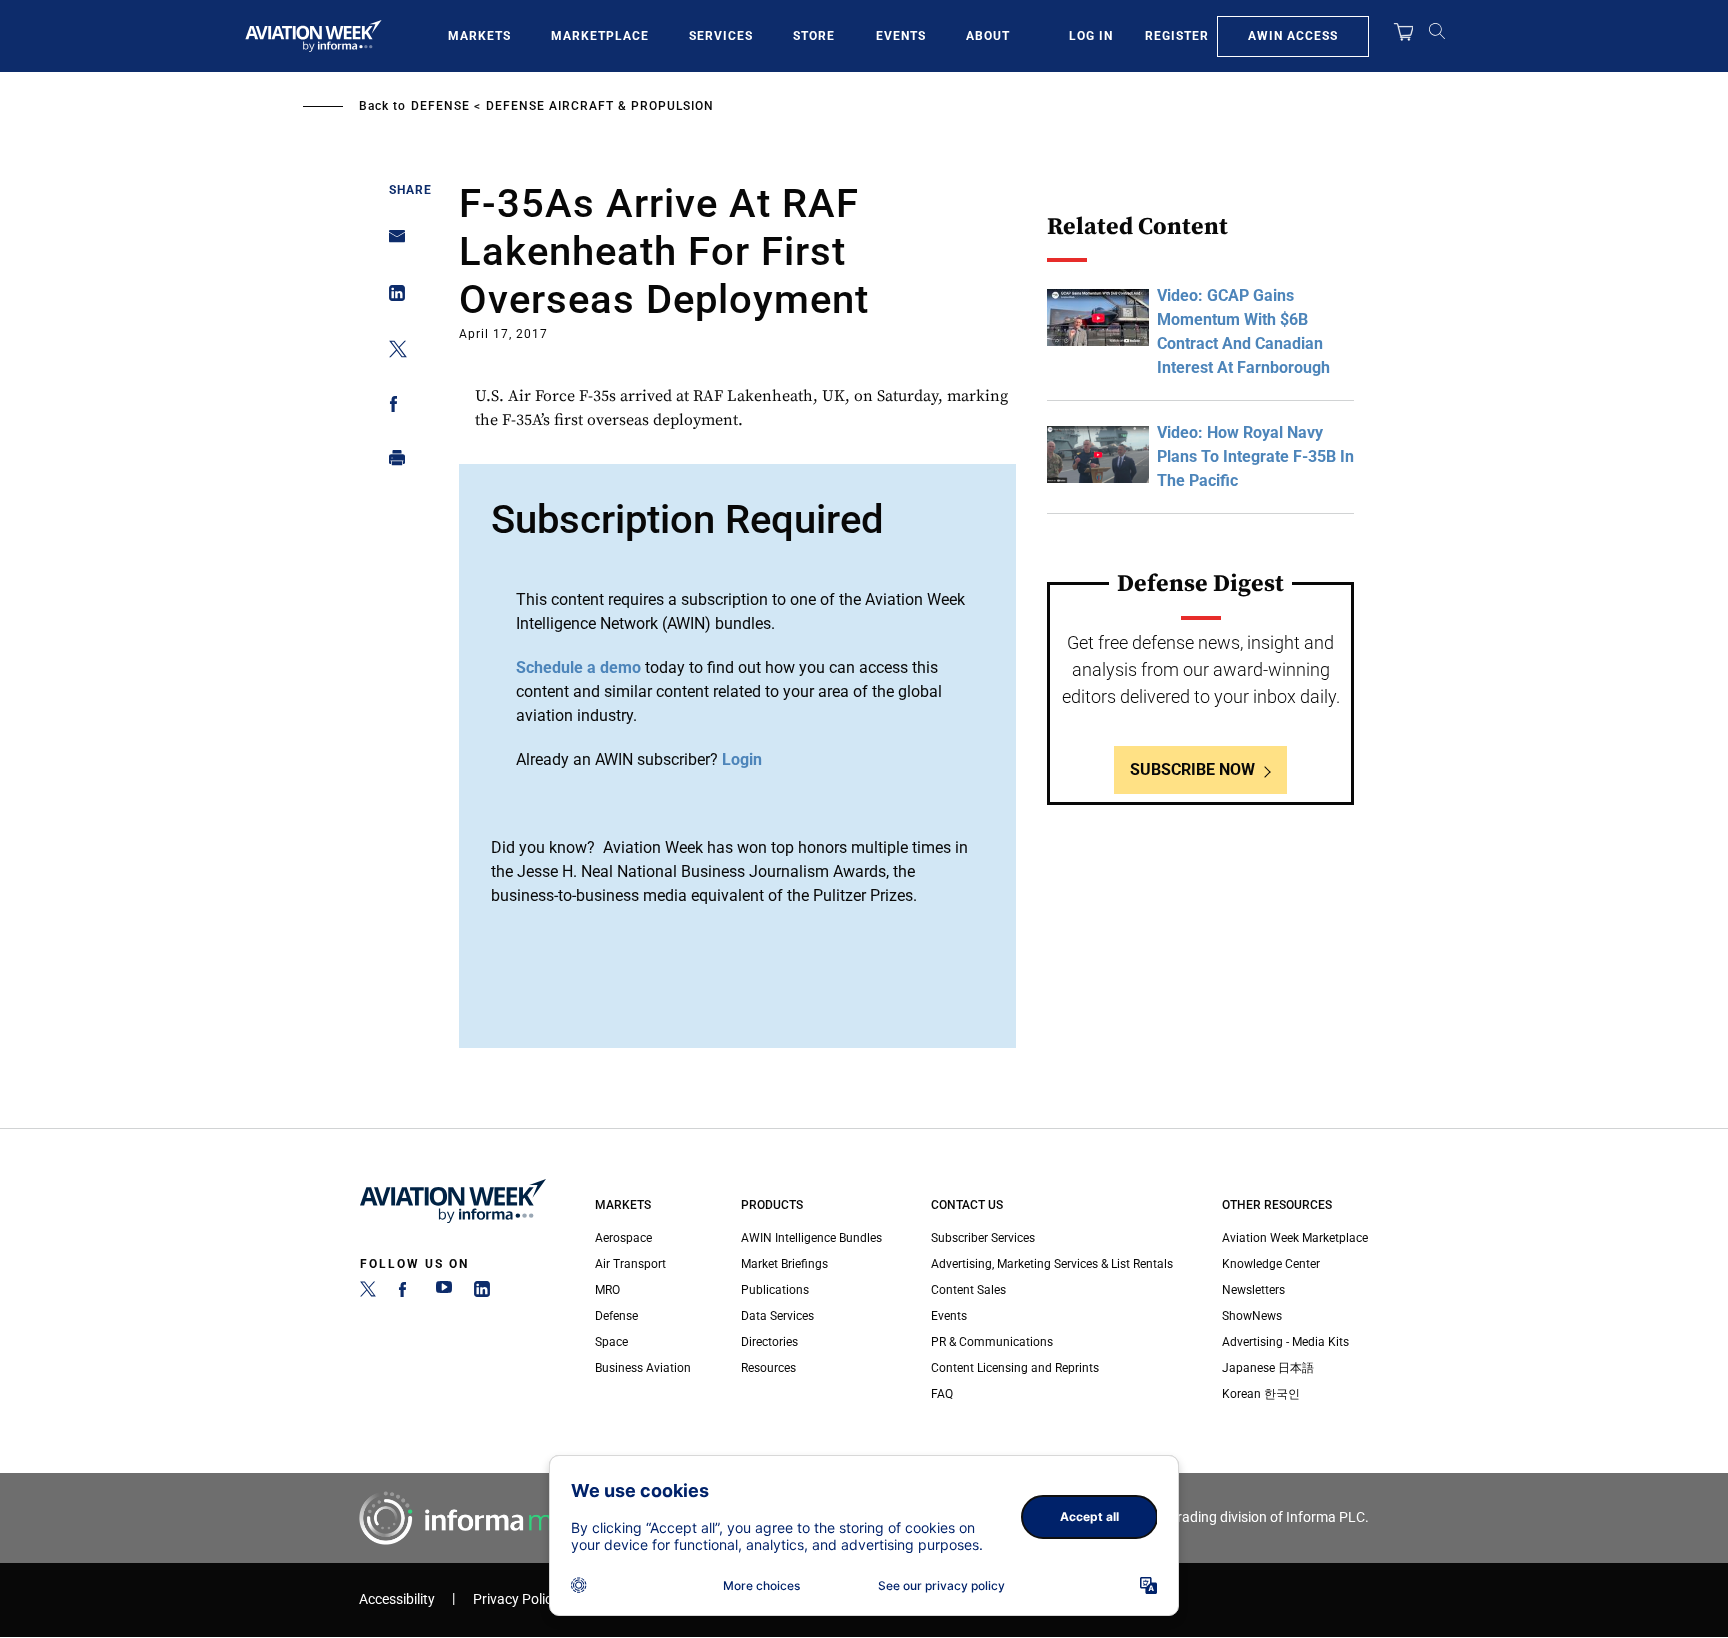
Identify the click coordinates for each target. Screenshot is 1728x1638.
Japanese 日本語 (1268, 1368)
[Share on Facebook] (391, 407)
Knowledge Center (1271, 1264)
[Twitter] (368, 1293)
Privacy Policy (516, 1599)
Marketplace (600, 36)
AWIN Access (1293, 36)
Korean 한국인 (1261, 1394)
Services (721, 36)
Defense (440, 106)
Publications (775, 1290)
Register (1177, 36)
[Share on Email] (391, 242)
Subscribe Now (1192, 769)
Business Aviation (643, 1368)
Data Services (777, 1316)
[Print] (391, 462)
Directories (769, 1342)
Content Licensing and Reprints (1015, 1368)
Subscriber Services (983, 1238)
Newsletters (1253, 1290)
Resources (768, 1368)
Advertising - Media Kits (1285, 1342)
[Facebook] (406, 1293)
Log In (1091, 36)
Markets (479, 36)
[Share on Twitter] (391, 352)
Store (814, 36)
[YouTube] (444, 1293)
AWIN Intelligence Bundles (811, 1238)
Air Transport (630, 1264)
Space (611, 1342)
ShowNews (1252, 1316)
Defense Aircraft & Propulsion (600, 106)
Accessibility (397, 1599)
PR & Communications (992, 1342)
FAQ (942, 1394)
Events (901, 36)
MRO (607, 1290)
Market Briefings (784, 1264)
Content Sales (968, 1290)
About (988, 36)
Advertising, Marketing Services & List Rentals (1052, 1264)
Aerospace (623, 1238)
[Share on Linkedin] (391, 297)
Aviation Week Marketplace (1295, 1238)
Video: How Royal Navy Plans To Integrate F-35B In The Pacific (1255, 456)
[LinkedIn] (482, 1293)
